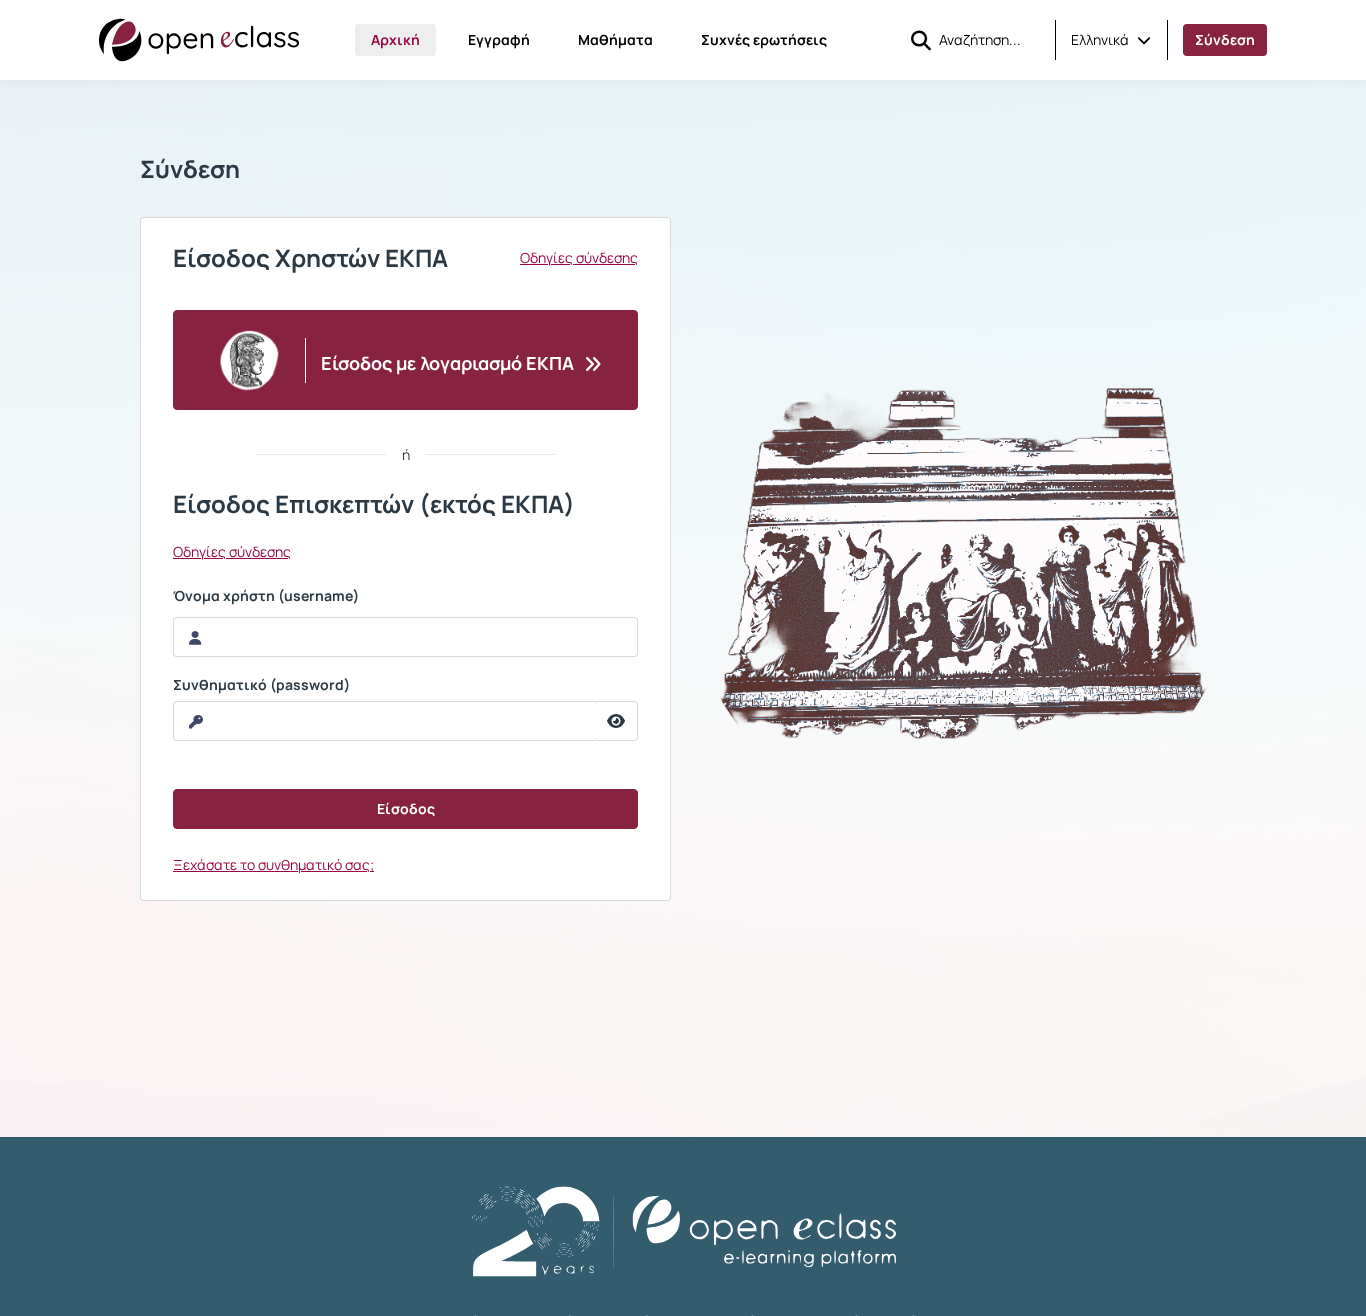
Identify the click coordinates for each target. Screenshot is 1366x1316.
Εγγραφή (499, 39)
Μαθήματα (615, 39)
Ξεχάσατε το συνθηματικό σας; (273, 864)
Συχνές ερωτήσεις (764, 39)
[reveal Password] (616, 721)
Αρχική (395, 39)
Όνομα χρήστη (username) (266, 596)
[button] (1111, 40)
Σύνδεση (1225, 39)
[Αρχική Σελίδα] (199, 40)
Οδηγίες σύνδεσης (579, 258)
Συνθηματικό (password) (261, 685)
